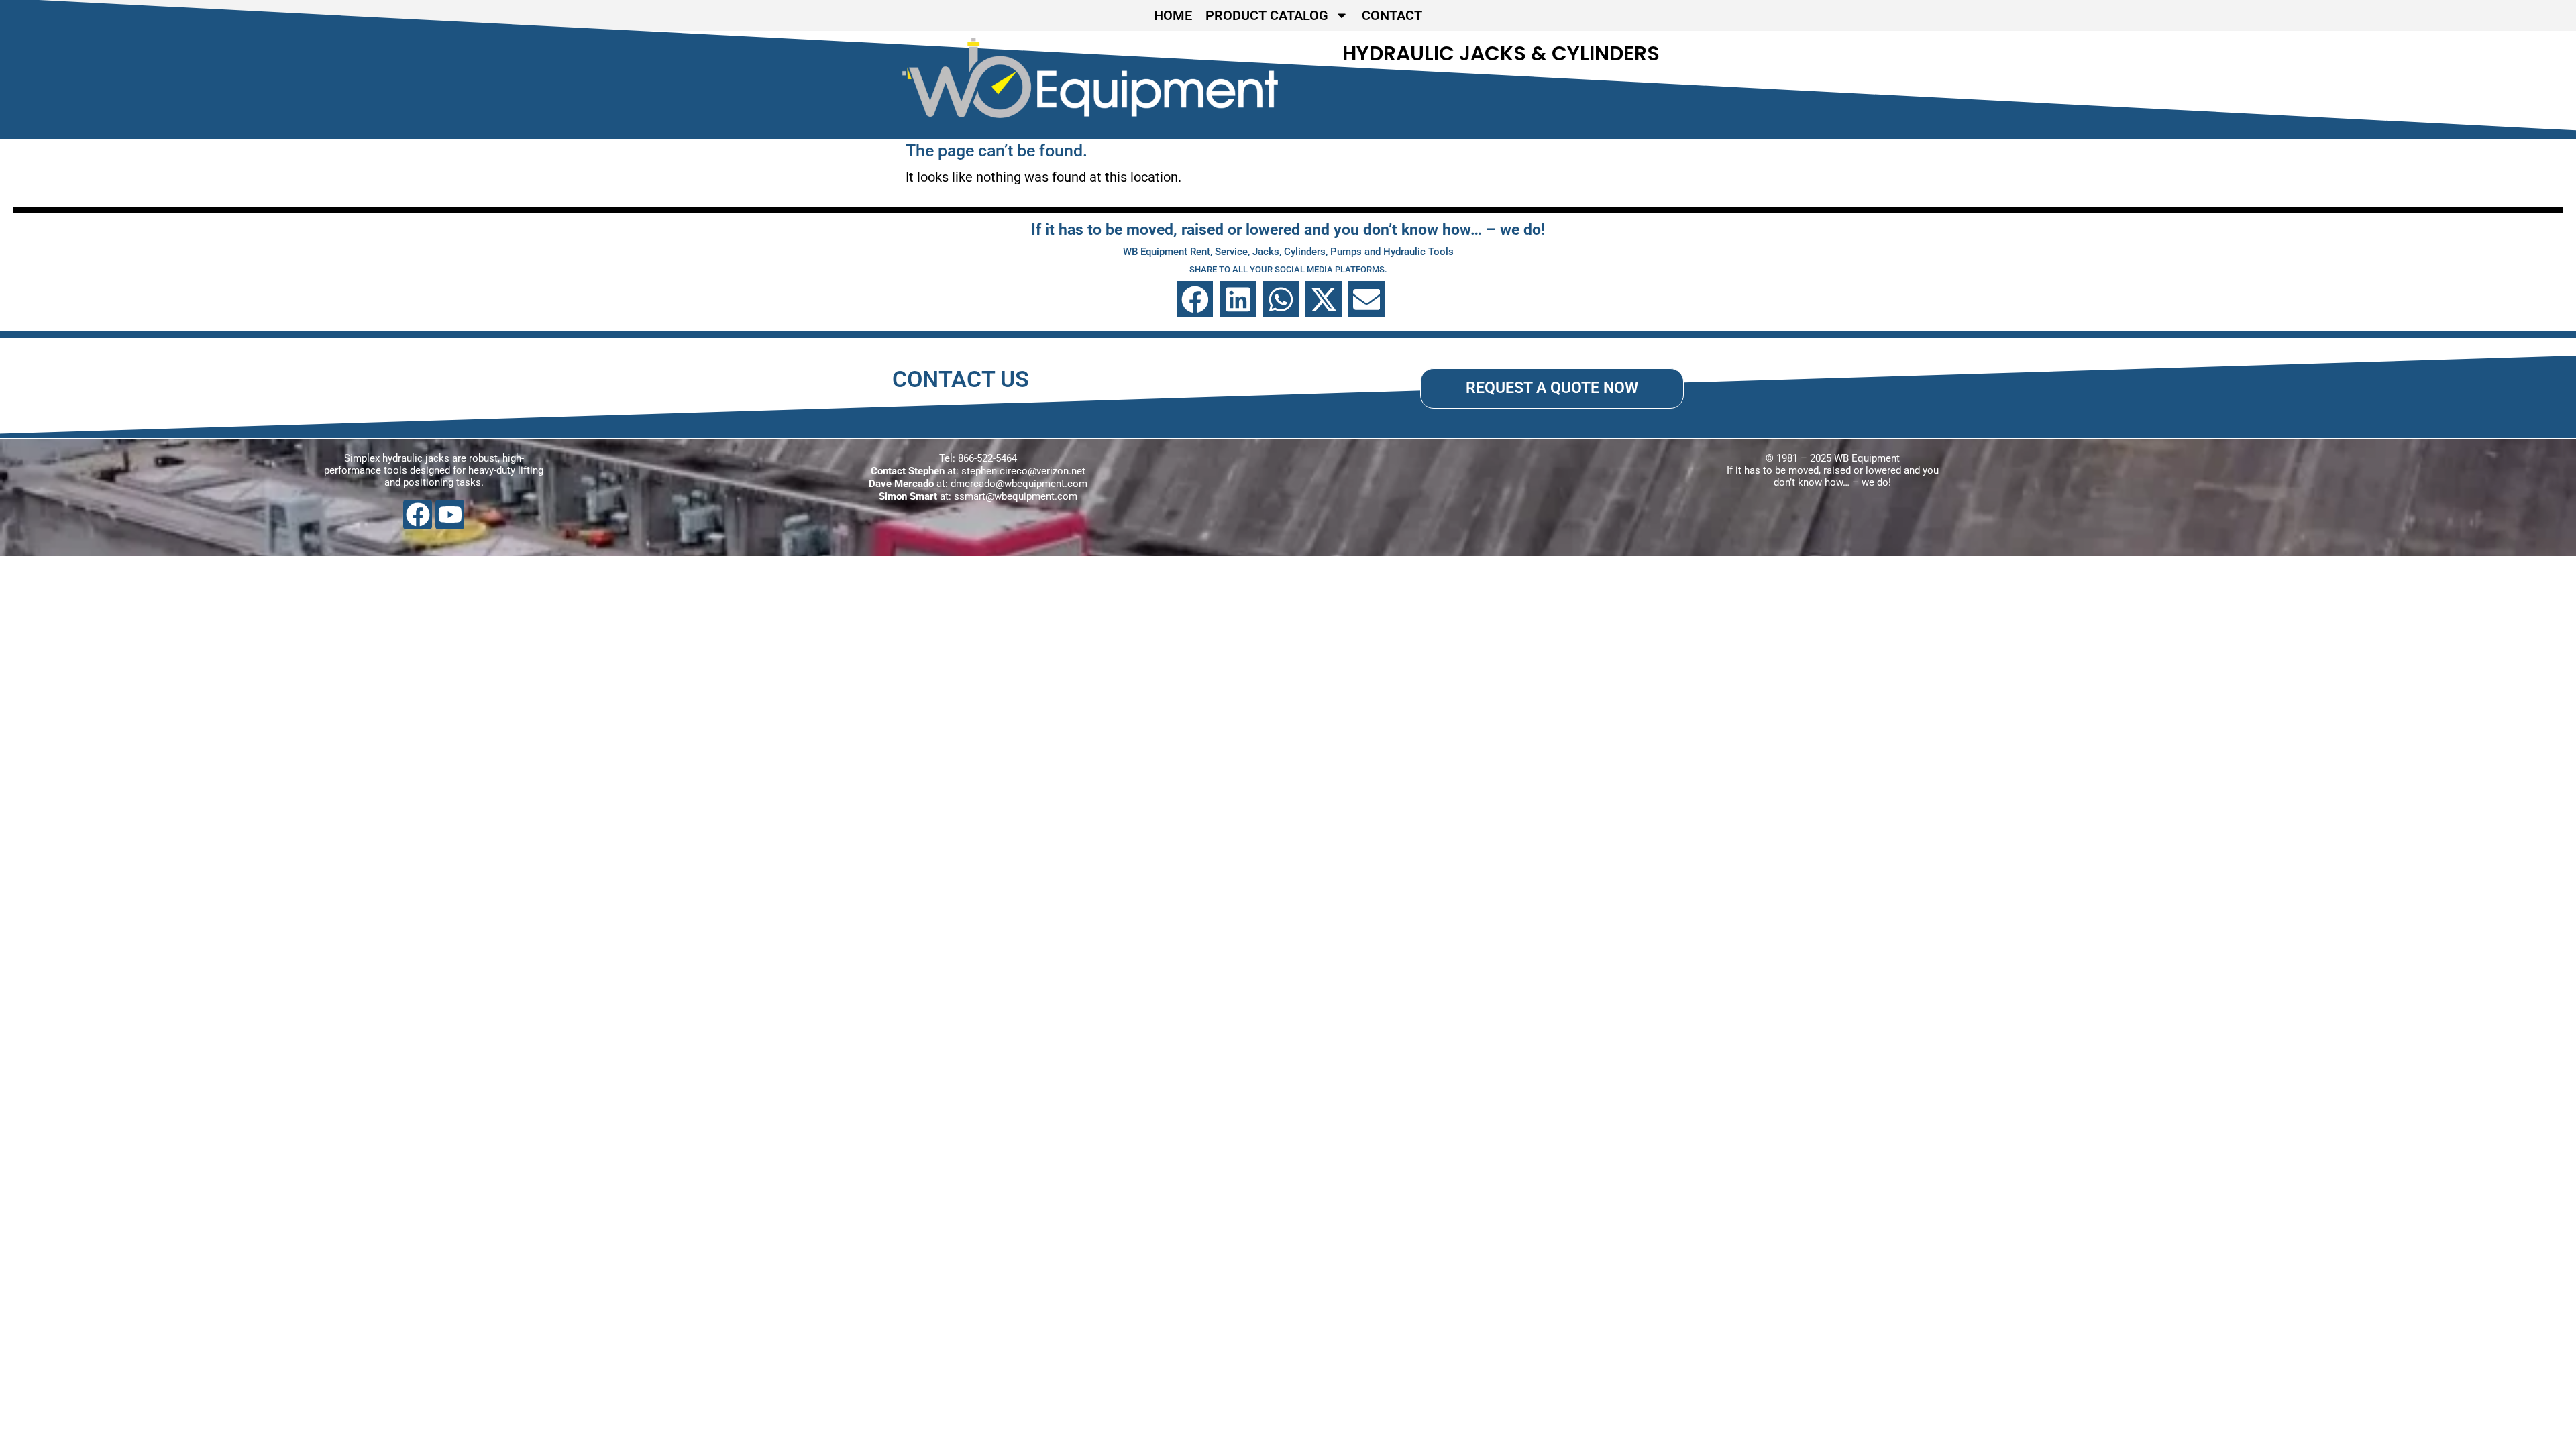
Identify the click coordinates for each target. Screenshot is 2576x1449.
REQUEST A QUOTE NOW (1552, 388)
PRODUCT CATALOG (1267, 15)
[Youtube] (450, 514)
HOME (1173, 15)
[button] (1195, 299)
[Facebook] (418, 514)
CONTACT (1392, 15)
